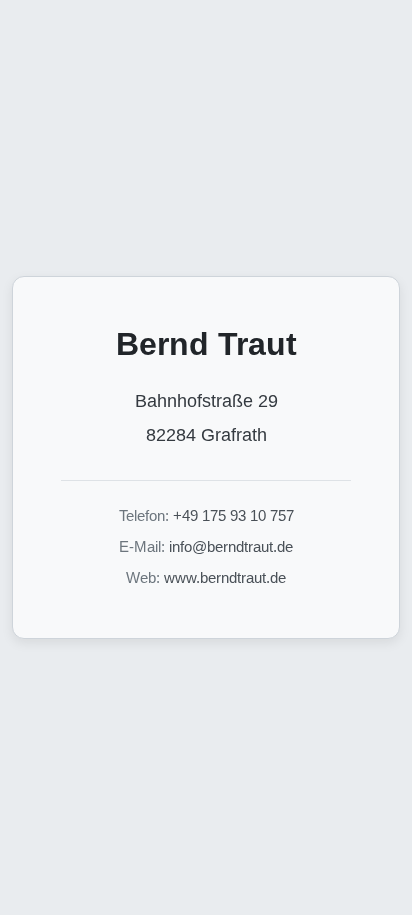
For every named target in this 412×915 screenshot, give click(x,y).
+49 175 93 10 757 (233, 515)
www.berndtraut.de (225, 577)
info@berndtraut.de (231, 546)
